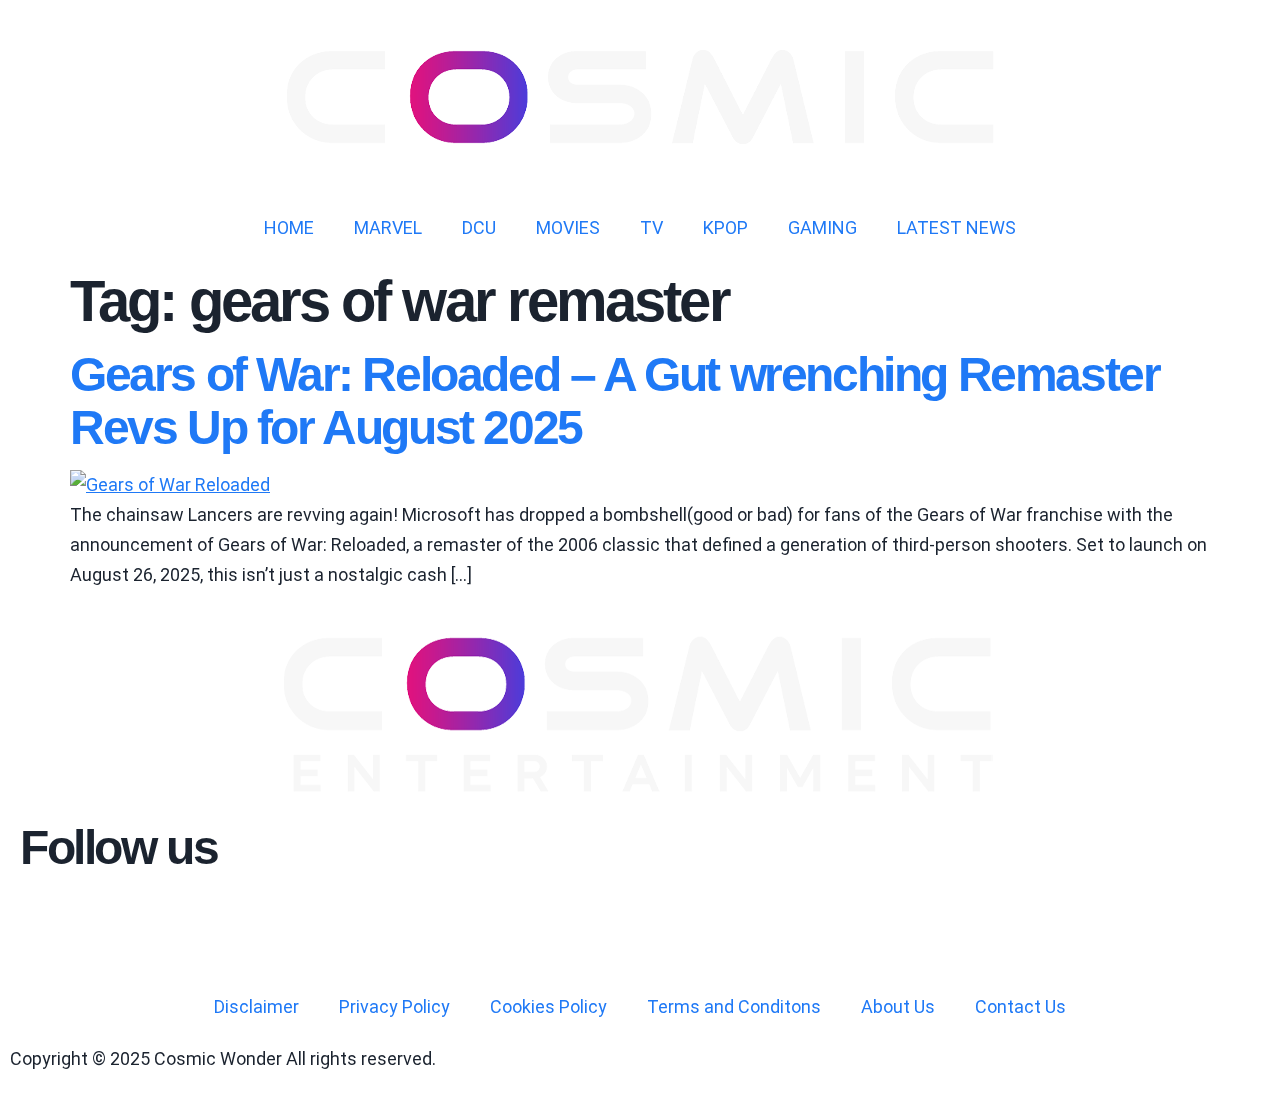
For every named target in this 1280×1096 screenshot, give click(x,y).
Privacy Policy (394, 1006)
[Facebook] (99, 920)
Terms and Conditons (734, 1006)
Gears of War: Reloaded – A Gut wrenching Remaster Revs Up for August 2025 (614, 401)
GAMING (822, 227)
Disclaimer (256, 1006)
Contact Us (1020, 1006)
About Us (898, 1006)
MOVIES (568, 227)
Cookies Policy (548, 1006)
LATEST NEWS (956, 227)
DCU (479, 227)
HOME (289, 227)
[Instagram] (207, 920)
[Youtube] (45, 920)
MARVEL (388, 227)
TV (651, 227)
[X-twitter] (153, 920)
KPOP (725, 227)
